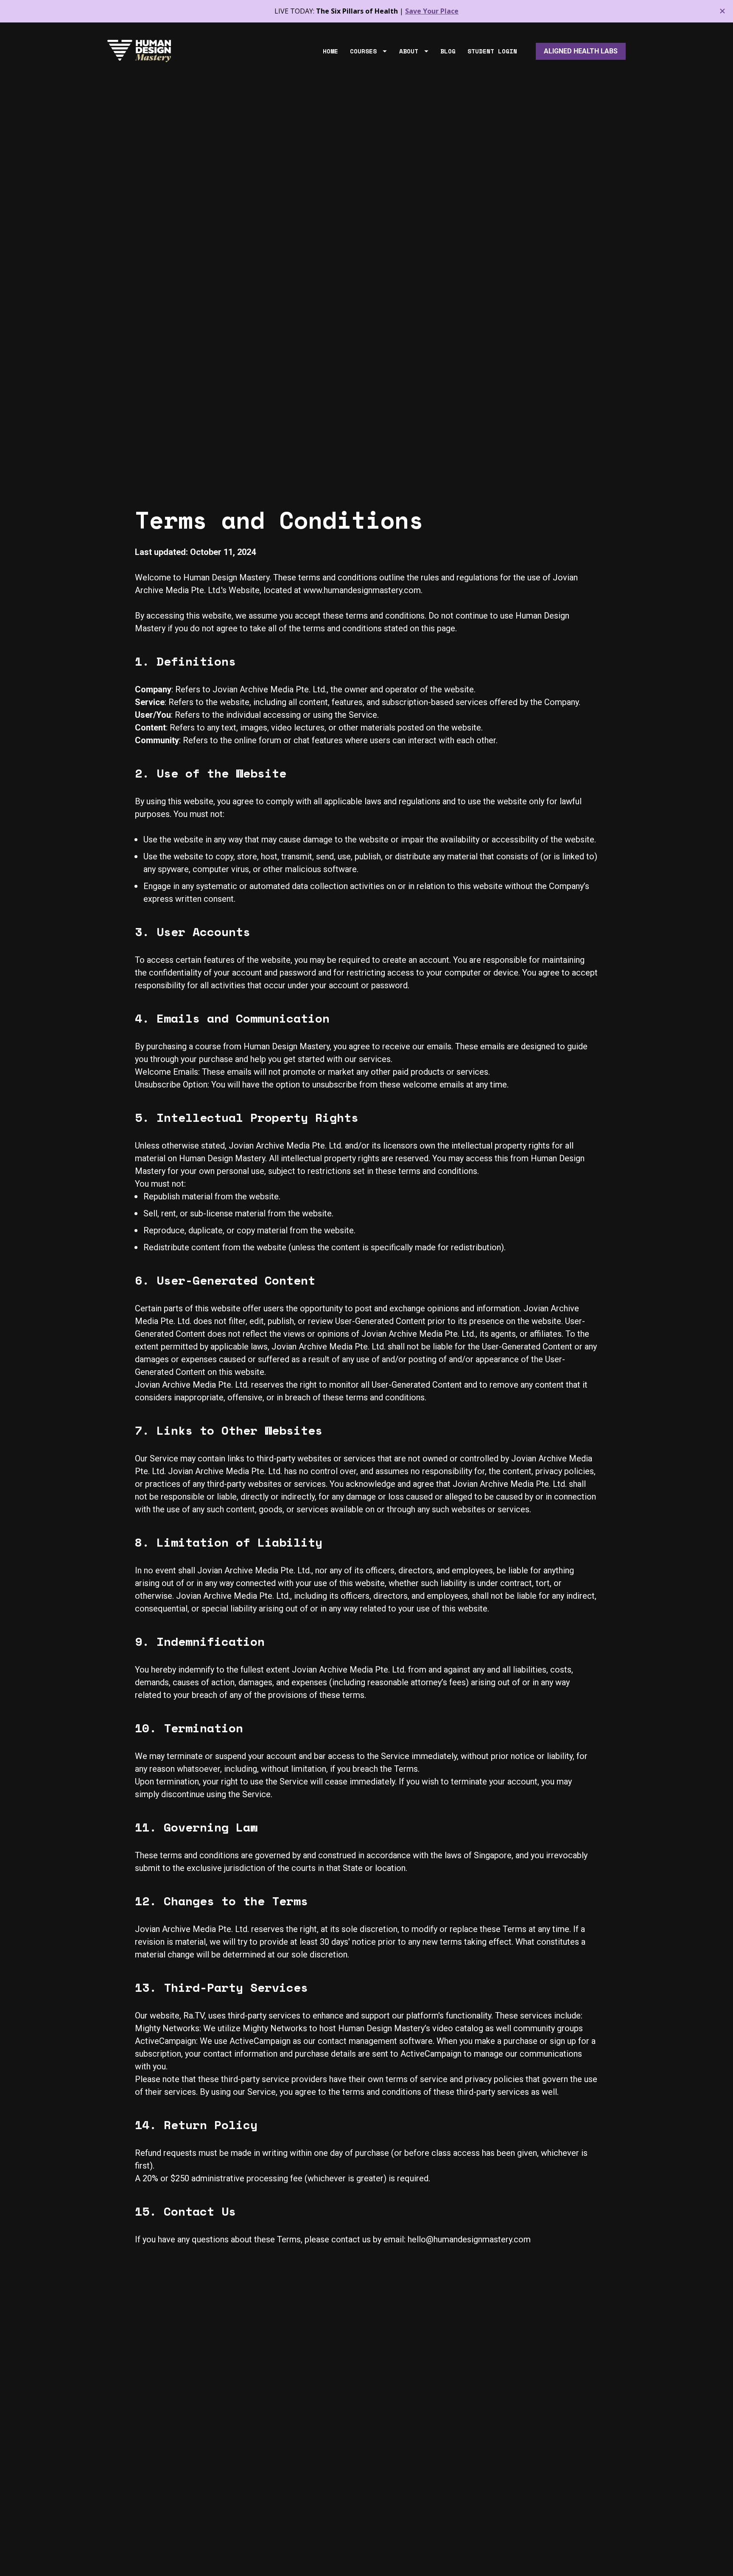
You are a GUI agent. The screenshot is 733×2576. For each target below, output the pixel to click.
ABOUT (409, 51)
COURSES (363, 51)
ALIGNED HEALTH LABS (581, 51)
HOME (330, 51)
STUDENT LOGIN (492, 51)
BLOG (448, 51)
